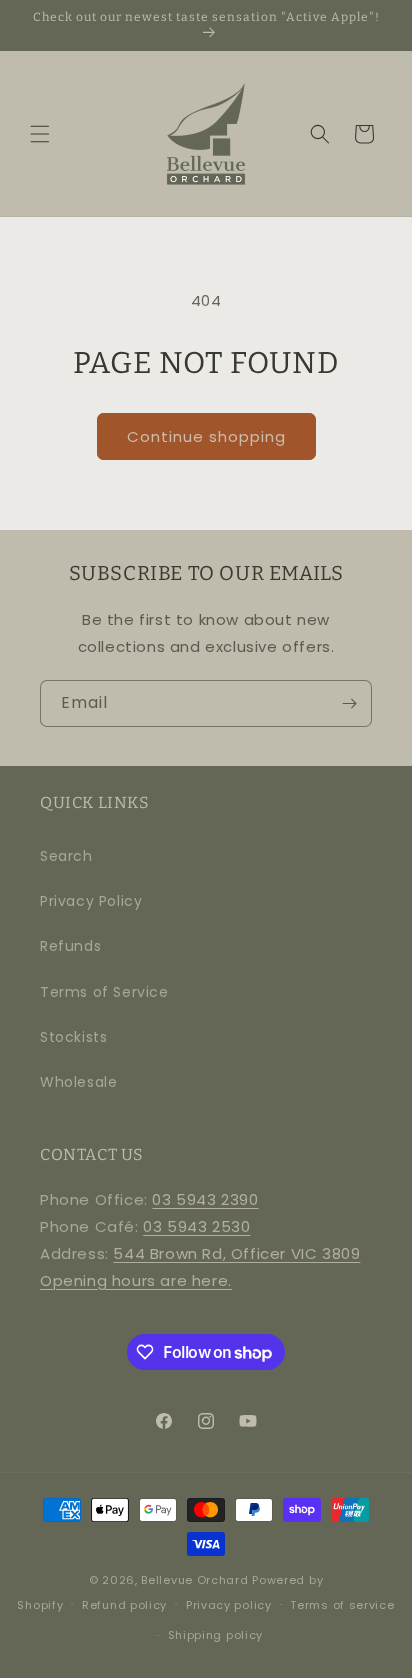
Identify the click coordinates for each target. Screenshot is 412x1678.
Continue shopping (206, 436)
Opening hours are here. (136, 1280)
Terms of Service (104, 992)
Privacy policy (229, 1605)
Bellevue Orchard (194, 1580)
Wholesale (78, 1082)
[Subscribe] (349, 703)
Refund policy (124, 1605)
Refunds (70, 946)
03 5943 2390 (205, 1199)
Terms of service (342, 1605)
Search (66, 856)
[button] (40, 134)
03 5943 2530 (196, 1226)
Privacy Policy (91, 901)
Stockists (73, 1037)
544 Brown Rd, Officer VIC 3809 (236, 1253)
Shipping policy (216, 1635)
